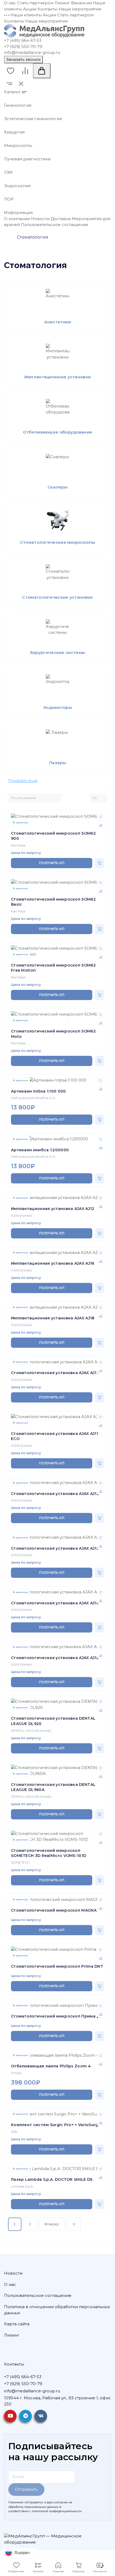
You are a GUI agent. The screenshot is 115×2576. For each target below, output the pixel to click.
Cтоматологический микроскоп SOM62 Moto (53, 1034)
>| (74, 2224)
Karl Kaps (18, 845)
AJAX (15, 1215)
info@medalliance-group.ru (32, 52)
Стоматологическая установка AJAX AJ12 (55, 1494)
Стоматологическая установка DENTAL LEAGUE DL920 (53, 1721)
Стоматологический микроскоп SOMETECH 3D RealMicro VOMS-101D (49, 1853)
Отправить (26, 2489)
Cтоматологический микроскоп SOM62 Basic (53, 902)
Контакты (47, 9)
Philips (16, 2073)
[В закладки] (101, 817)
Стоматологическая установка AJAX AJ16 (55, 1603)
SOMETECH (20, 1862)
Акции (30, 9)
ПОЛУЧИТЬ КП (52, 863)
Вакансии (81, 3)
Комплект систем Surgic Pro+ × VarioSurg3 (56, 2125)
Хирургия (14, 132)
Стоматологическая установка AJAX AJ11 (55, 1373)
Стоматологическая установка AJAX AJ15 (55, 1548)
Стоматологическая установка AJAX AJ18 (55, 1658)
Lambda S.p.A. (22, 2186)
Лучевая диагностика (27, 159)
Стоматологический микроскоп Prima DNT (57, 1966)
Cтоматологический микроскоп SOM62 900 (53, 836)
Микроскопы (18, 145)
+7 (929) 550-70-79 (23, 47)
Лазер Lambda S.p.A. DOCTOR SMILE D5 (52, 2179)
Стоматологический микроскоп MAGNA (54, 1910)
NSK (14, 2132)
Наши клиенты (26, 15)
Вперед (52, 2224)
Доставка (61, 219)
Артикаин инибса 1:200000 (40, 1150)
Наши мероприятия (80, 9)
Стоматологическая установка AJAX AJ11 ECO (55, 1436)
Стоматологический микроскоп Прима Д (56, 2016)
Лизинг (62, 3)
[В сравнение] (101, 825)
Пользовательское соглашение (55, 225)
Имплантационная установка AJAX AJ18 (53, 1318)
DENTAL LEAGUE (25, 1731)
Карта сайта (17, 2324)
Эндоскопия (17, 186)
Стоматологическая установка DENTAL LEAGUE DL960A (53, 1787)
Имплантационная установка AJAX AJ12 (53, 1209)
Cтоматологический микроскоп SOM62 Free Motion (53, 968)
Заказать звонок (23, 59)
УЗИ (8, 172)
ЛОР (9, 199)
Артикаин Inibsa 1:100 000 (39, 1091)
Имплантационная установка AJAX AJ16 (53, 1263)
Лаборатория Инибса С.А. (33, 1098)
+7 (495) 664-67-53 (23, 40)
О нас (10, 3)
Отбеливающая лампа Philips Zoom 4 (51, 2066)
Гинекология (18, 105)
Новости (40, 219)
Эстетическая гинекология (33, 119)
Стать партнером (35, 3)
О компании (17, 219)
